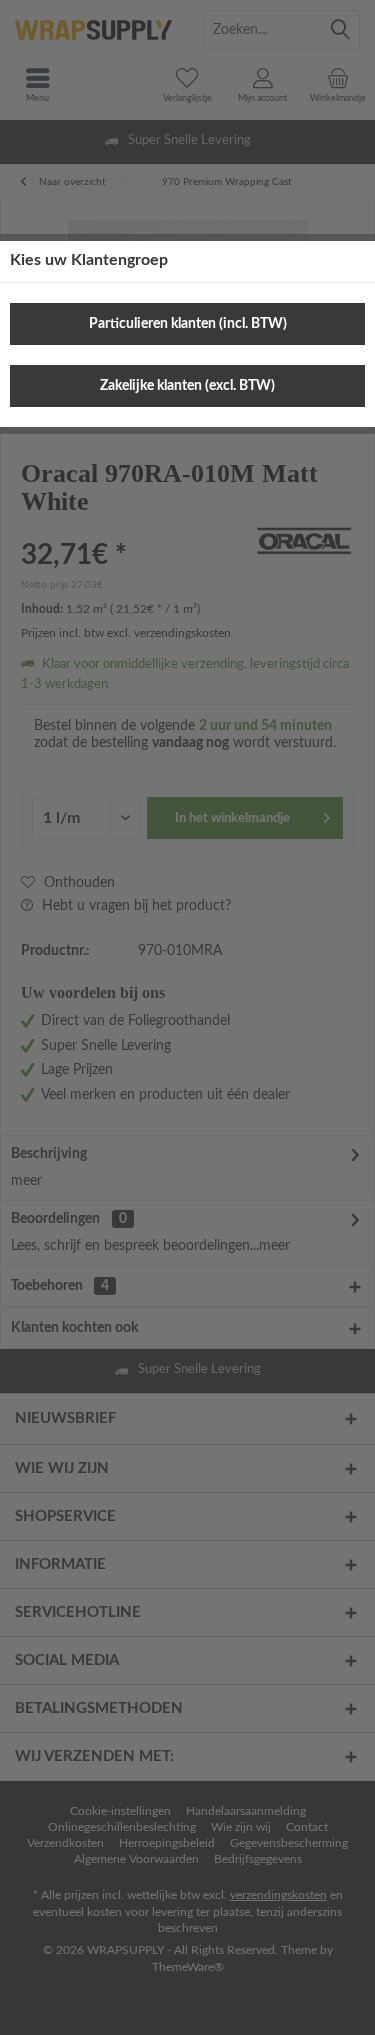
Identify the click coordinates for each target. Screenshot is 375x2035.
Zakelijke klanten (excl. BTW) (187, 386)
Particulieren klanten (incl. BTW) (188, 324)
